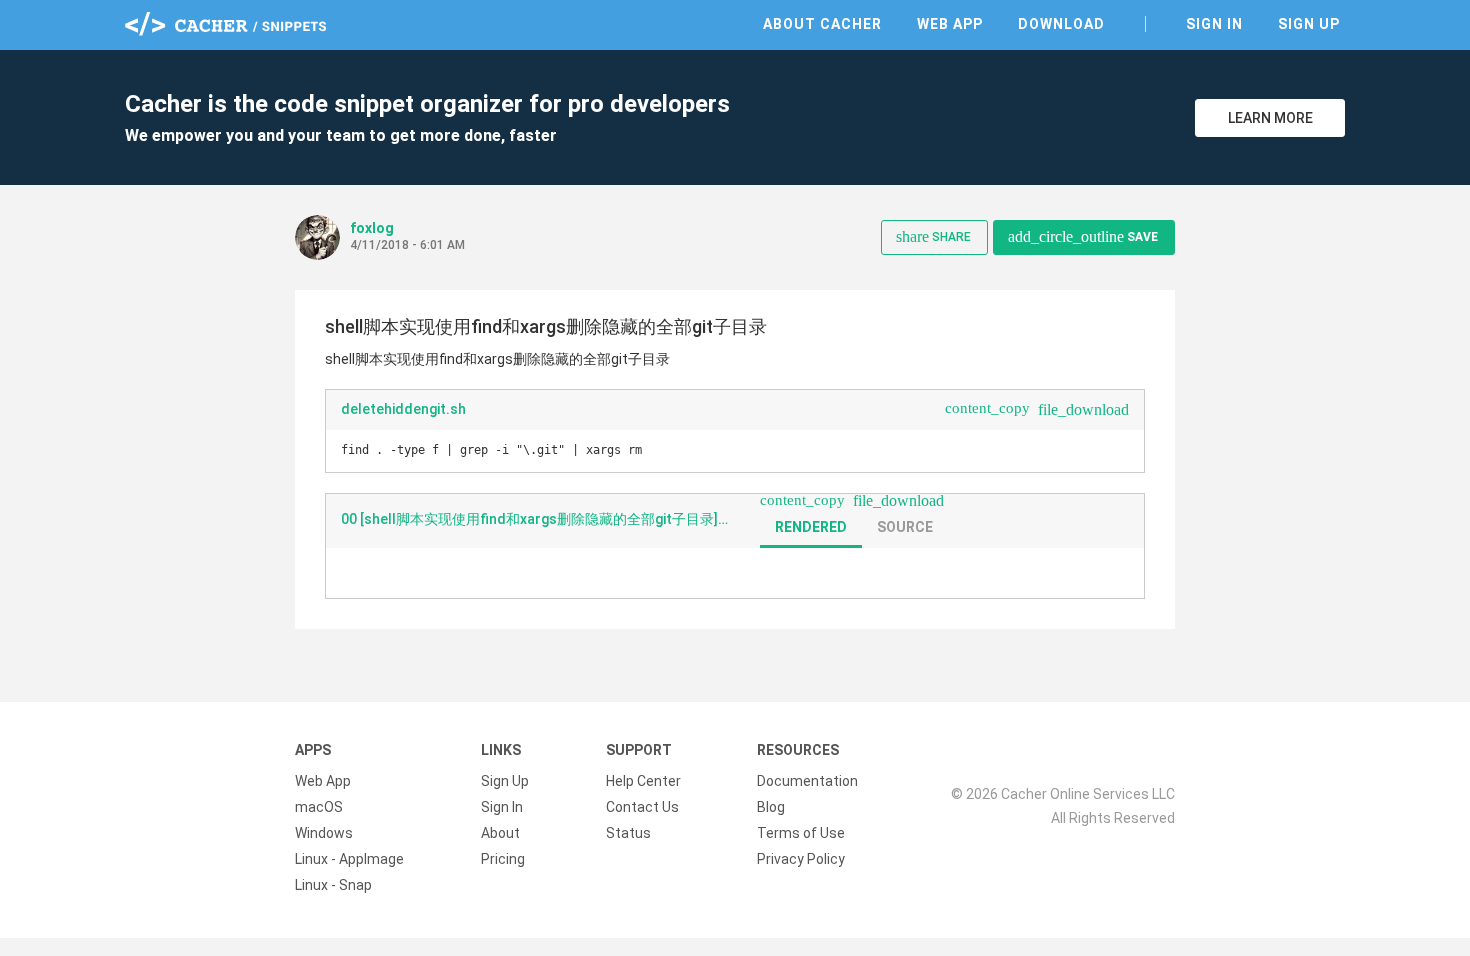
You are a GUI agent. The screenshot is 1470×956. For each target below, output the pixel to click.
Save (1083, 236)
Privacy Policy (801, 859)
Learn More (1270, 118)
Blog (771, 807)
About (500, 833)
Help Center (643, 781)
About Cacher (822, 24)
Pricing (503, 859)
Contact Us (642, 807)
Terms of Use (801, 833)
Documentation (807, 781)
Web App (950, 24)
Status (628, 833)
